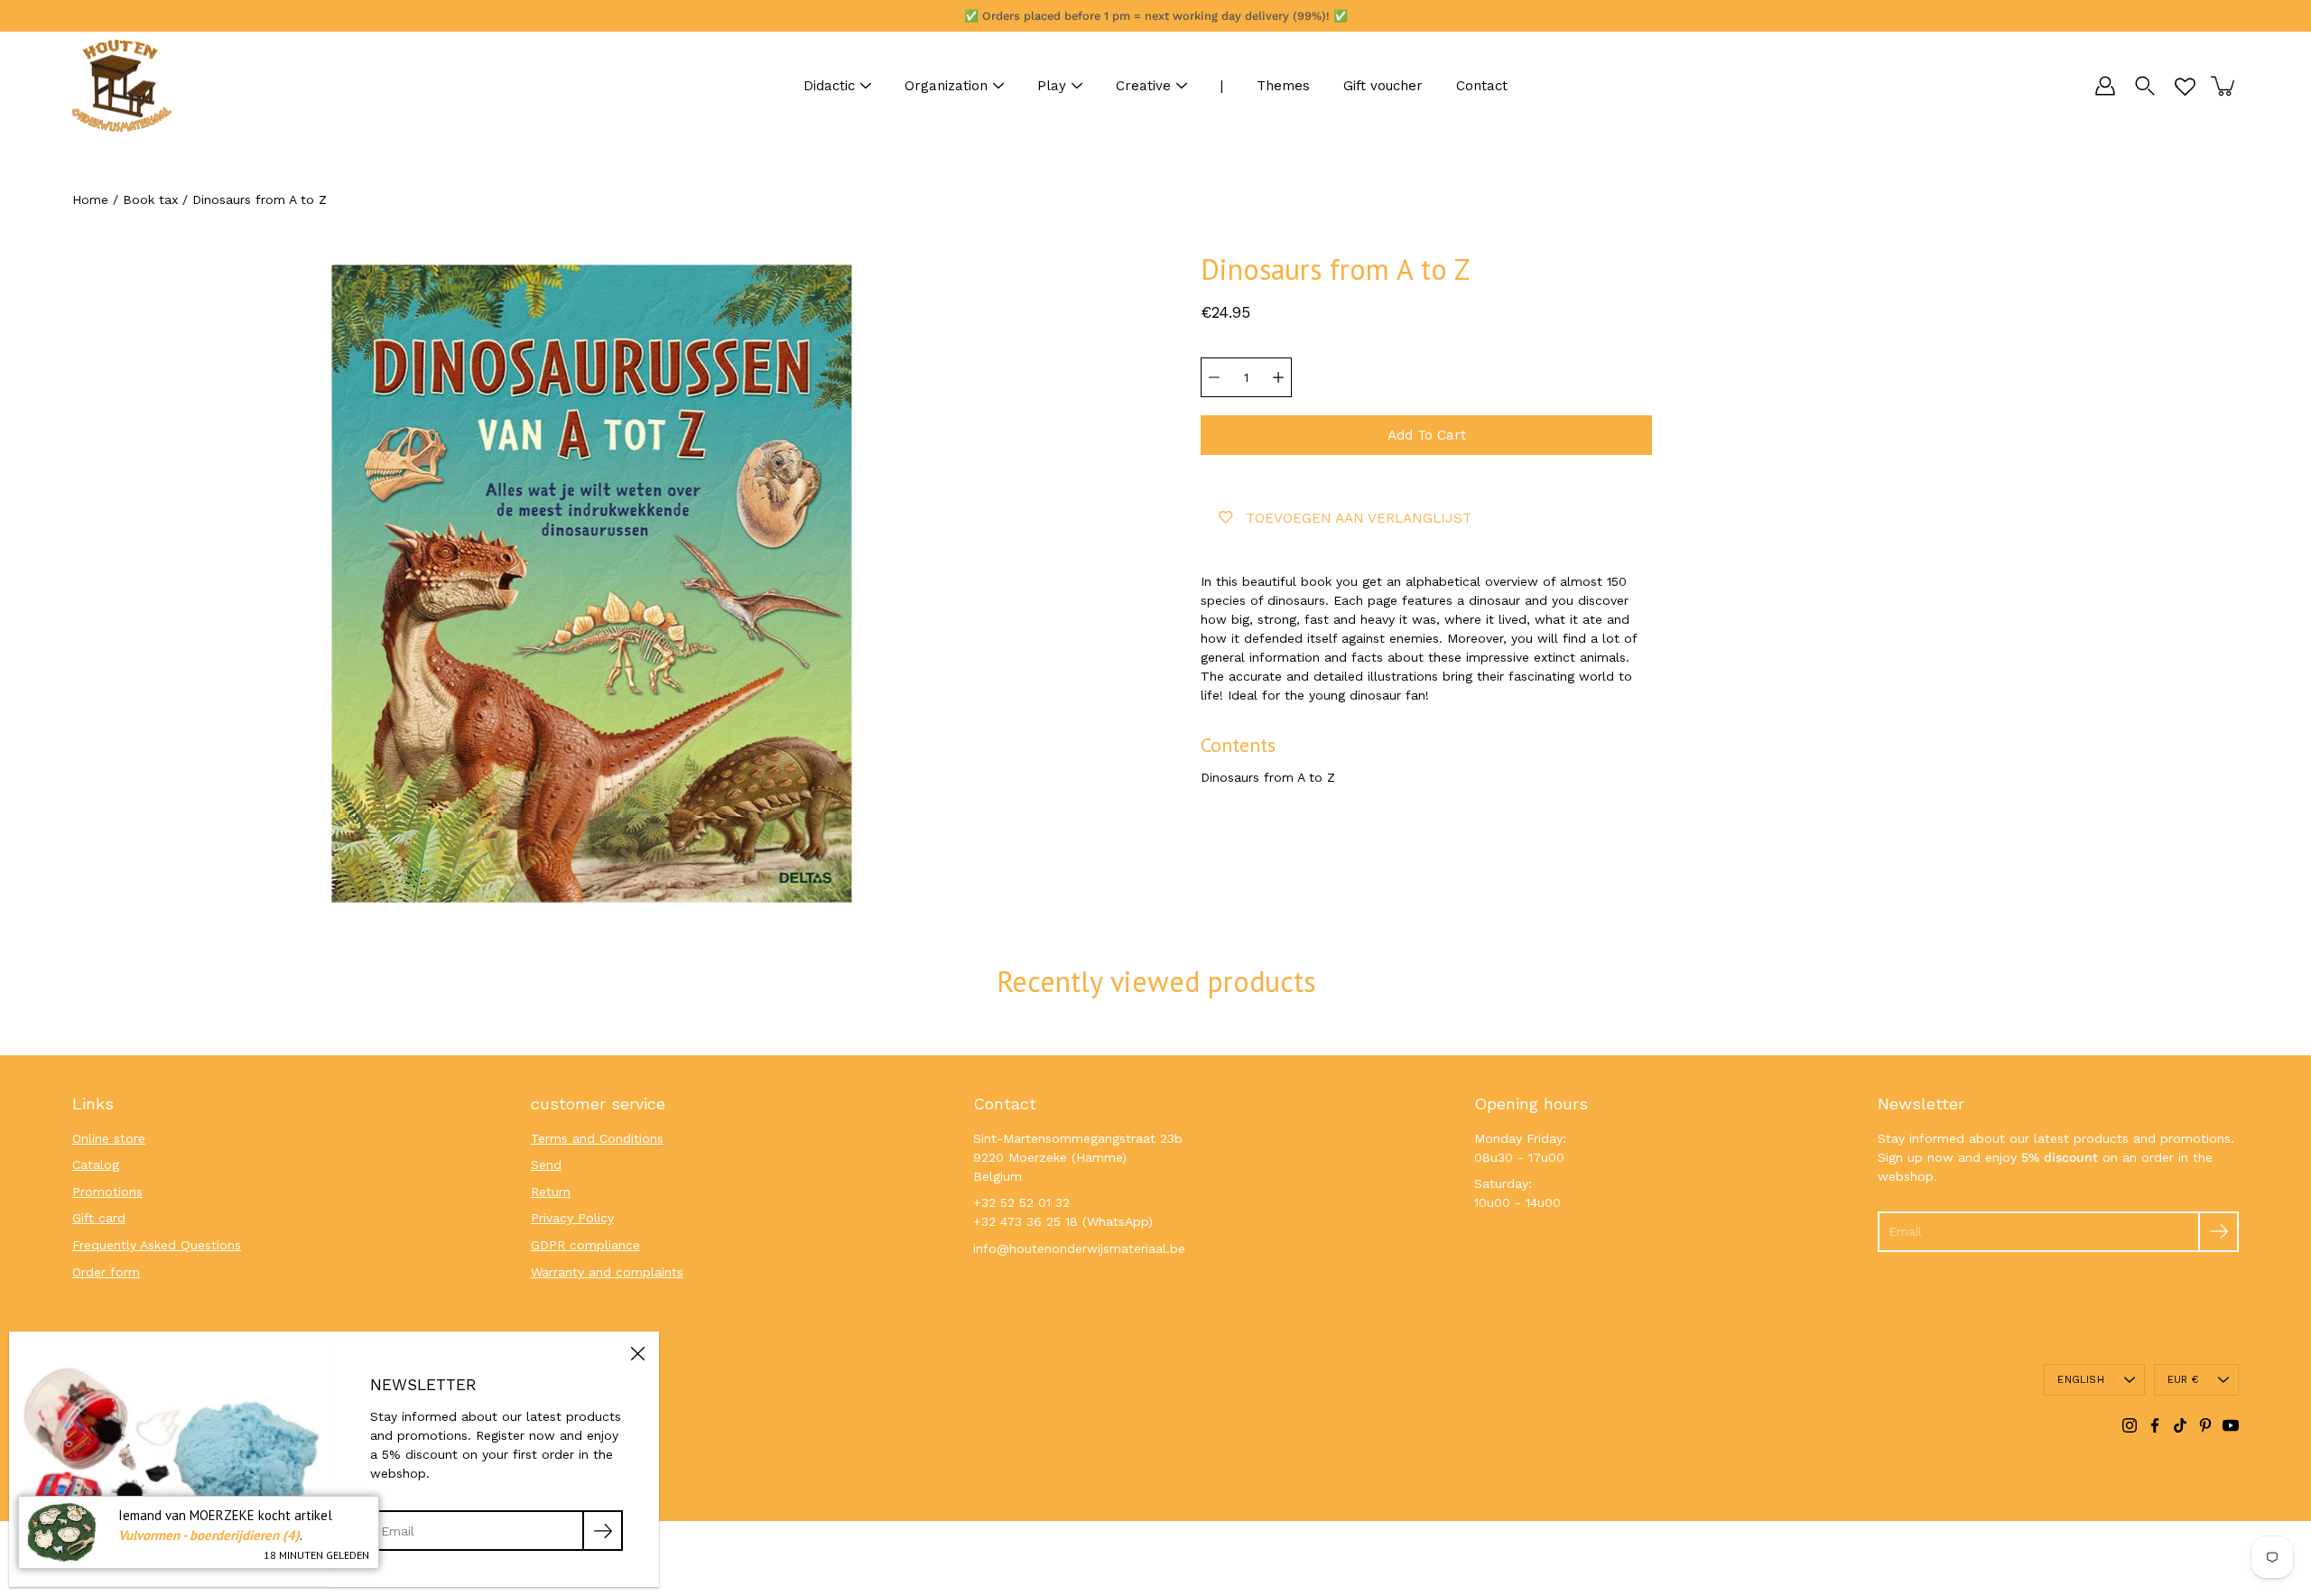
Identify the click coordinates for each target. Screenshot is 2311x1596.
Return (551, 1192)
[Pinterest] (2205, 1425)
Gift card (99, 1218)
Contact (1482, 86)
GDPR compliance (585, 1245)
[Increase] (1278, 377)
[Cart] (2224, 86)
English (2081, 1380)
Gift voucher (1383, 86)
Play (1052, 86)
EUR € (2183, 1380)
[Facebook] (2155, 1425)
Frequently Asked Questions (157, 1245)
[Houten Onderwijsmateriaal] (122, 86)
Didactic (829, 86)
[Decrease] (1214, 377)
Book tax (150, 199)
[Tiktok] (2180, 1425)
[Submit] (2218, 1232)
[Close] (637, 1353)
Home (90, 199)
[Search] (2145, 86)
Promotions (107, 1192)
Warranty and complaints (607, 1272)
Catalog (96, 1165)
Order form (106, 1272)
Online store (109, 1138)
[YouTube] (2231, 1425)
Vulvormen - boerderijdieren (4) (209, 1535)
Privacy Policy (572, 1218)
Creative (1143, 86)
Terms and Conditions (597, 1138)
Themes (1283, 86)
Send (546, 1165)
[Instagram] (2130, 1425)
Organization (946, 86)
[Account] (2105, 86)
